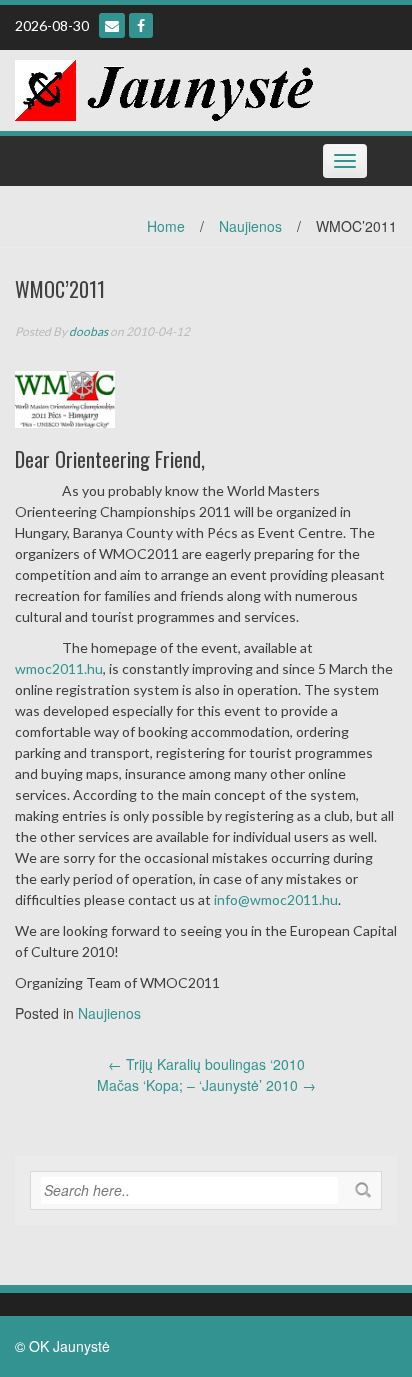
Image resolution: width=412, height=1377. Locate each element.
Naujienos (250, 226)
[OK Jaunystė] (164, 88)
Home (166, 226)
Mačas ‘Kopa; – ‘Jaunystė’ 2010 (206, 1085)
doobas (88, 331)
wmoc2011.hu (59, 668)
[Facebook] (141, 25)
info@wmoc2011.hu (276, 899)
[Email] (112, 25)
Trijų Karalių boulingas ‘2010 (206, 1064)
